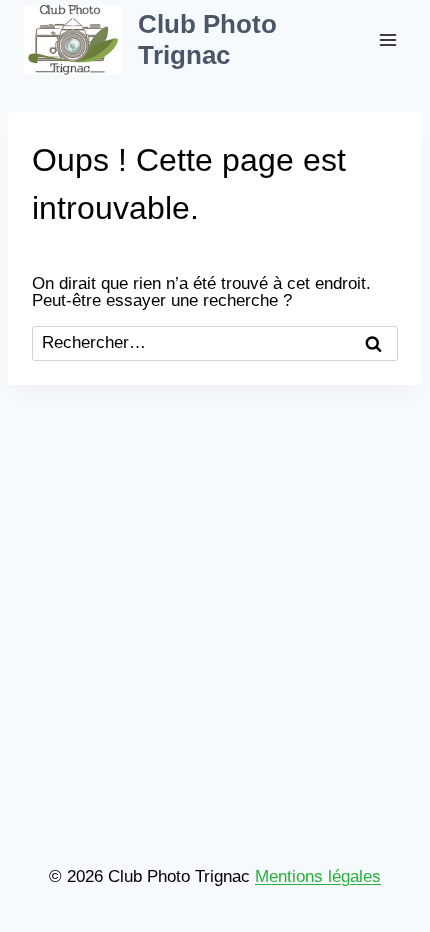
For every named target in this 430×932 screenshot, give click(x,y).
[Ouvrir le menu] (387, 39)
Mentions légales (318, 876)
